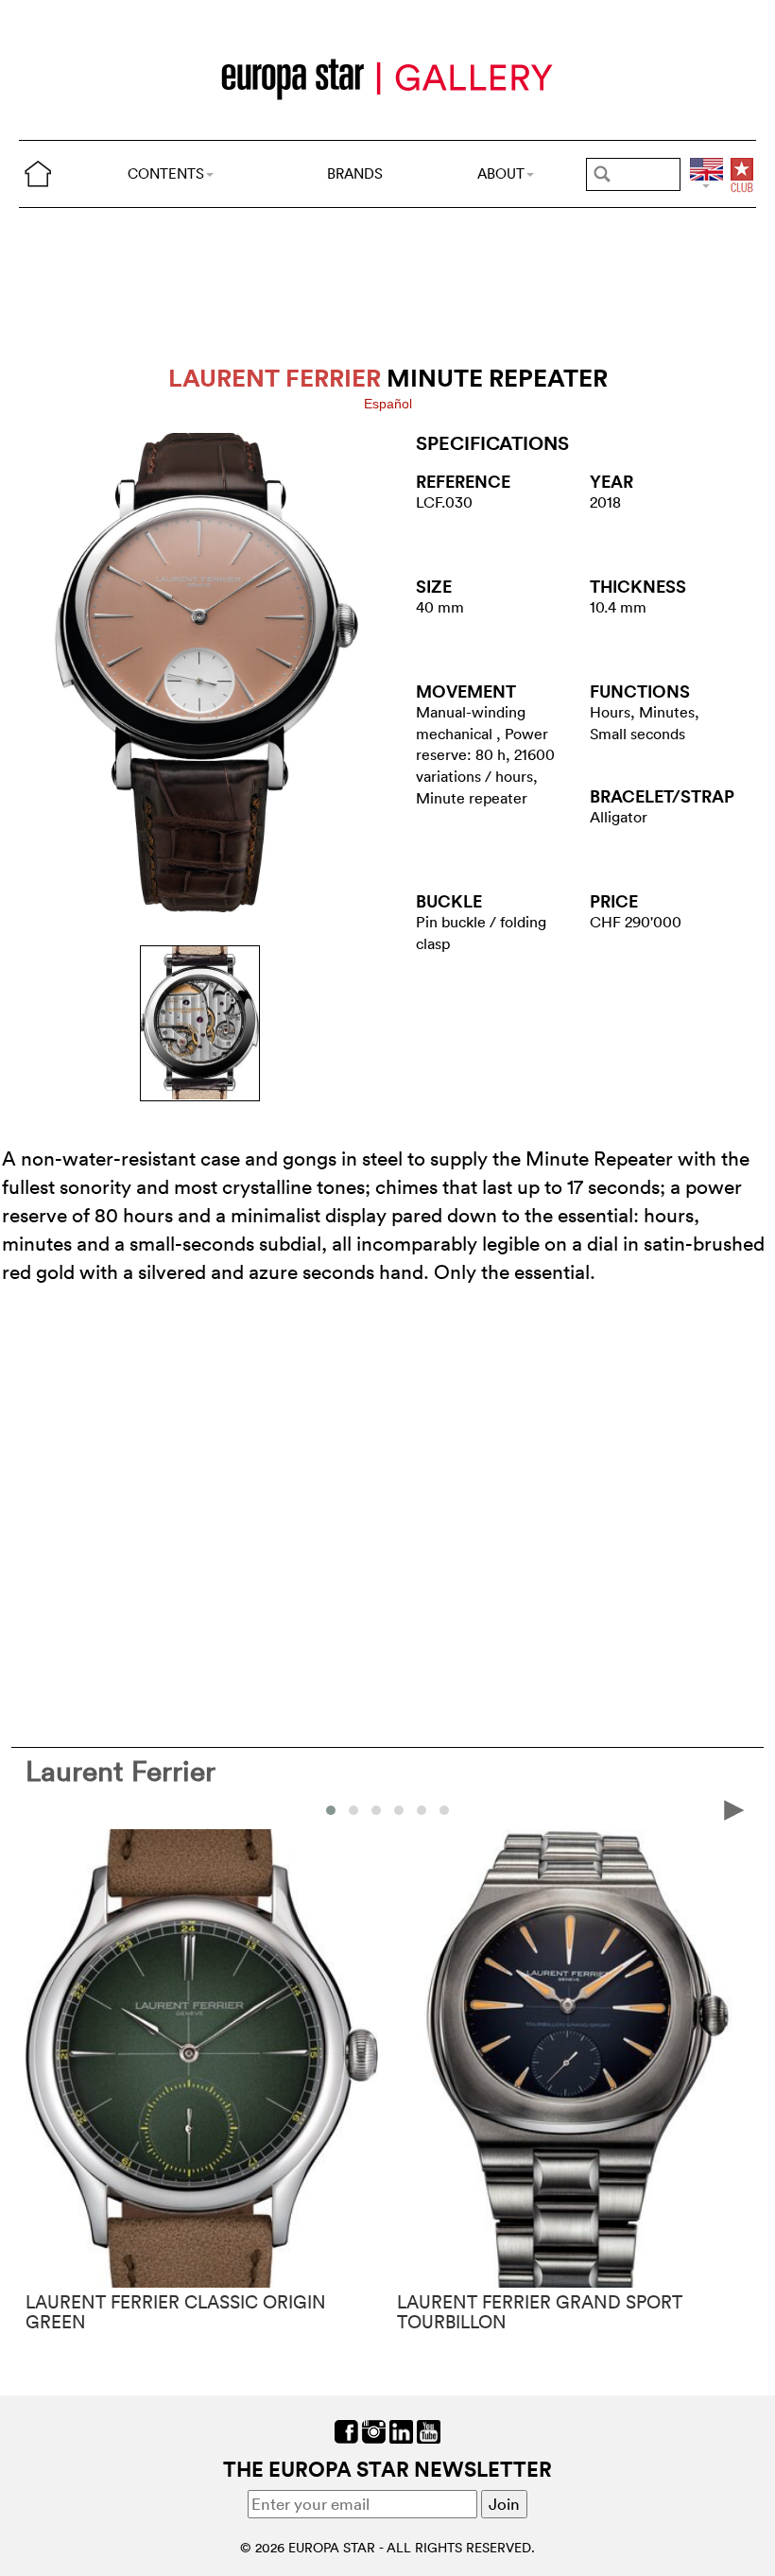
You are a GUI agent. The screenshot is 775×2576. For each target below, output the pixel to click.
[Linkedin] (401, 2430)
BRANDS (355, 173)
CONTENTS (166, 173)
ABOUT (501, 173)
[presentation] (41, 1809)
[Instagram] (374, 2430)
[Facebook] (346, 2430)
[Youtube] (429, 2430)
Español (388, 404)
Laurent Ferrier (121, 1771)
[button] (331, 1810)
